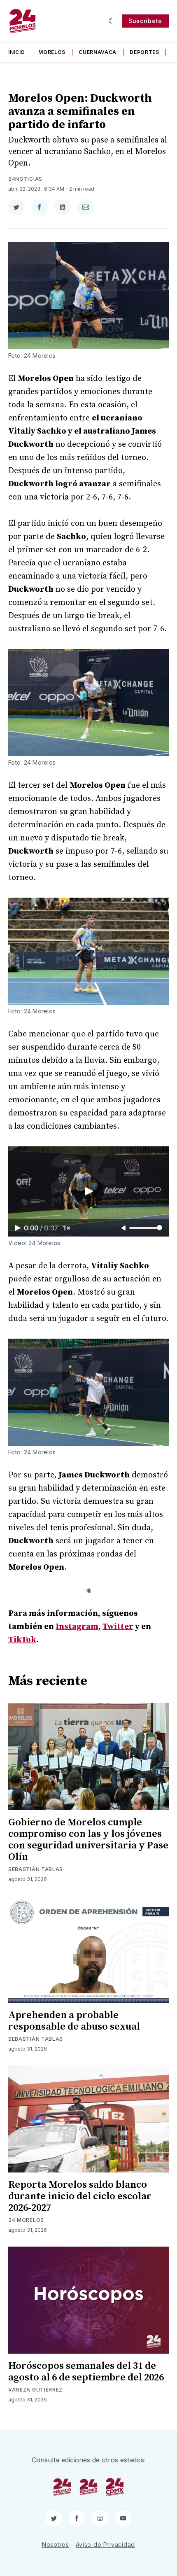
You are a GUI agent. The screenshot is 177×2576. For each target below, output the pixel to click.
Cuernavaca (98, 52)
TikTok (22, 1640)
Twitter (118, 1627)
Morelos (52, 52)
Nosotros (56, 2544)
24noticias (25, 179)
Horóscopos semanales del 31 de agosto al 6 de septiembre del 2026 (86, 2372)
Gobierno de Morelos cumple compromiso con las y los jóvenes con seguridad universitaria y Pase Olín (88, 1840)
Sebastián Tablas (36, 1869)
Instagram (77, 1627)
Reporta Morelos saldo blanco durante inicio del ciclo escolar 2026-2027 (80, 2196)
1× (67, 1228)
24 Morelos (26, 2220)
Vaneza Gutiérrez (35, 2390)
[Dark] (112, 21)
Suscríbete (145, 21)
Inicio (17, 52)
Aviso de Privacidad (105, 2544)
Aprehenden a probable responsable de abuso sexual (74, 2021)
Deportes (144, 52)
